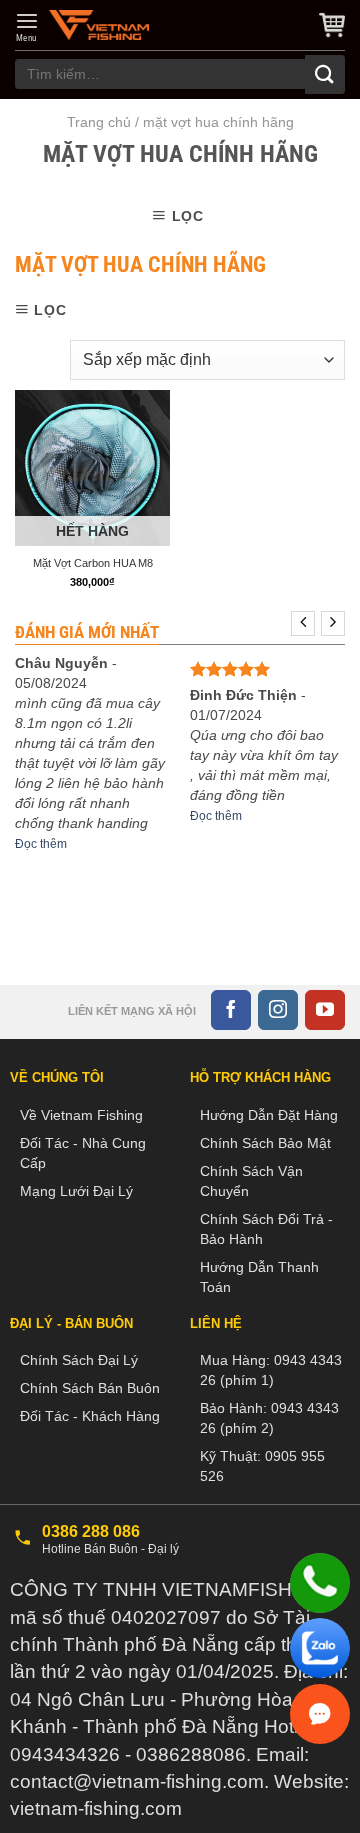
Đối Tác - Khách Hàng (90, 1416)
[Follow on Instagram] (278, 1010)
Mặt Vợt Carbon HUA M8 (93, 563)
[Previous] (303, 623)
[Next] (333, 623)
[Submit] (325, 74)
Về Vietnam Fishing (81, 1115)
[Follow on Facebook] (231, 1010)
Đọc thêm (41, 844)
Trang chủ (99, 122)
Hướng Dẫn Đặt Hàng (269, 1115)
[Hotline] (320, 1583)
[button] (27, 27)
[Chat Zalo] (320, 1648)
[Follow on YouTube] (325, 1010)
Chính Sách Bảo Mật (265, 1143)
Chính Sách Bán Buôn (90, 1388)
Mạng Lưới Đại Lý (76, 1191)
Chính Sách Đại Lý (79, 1360)
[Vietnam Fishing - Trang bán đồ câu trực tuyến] (99, 25)
